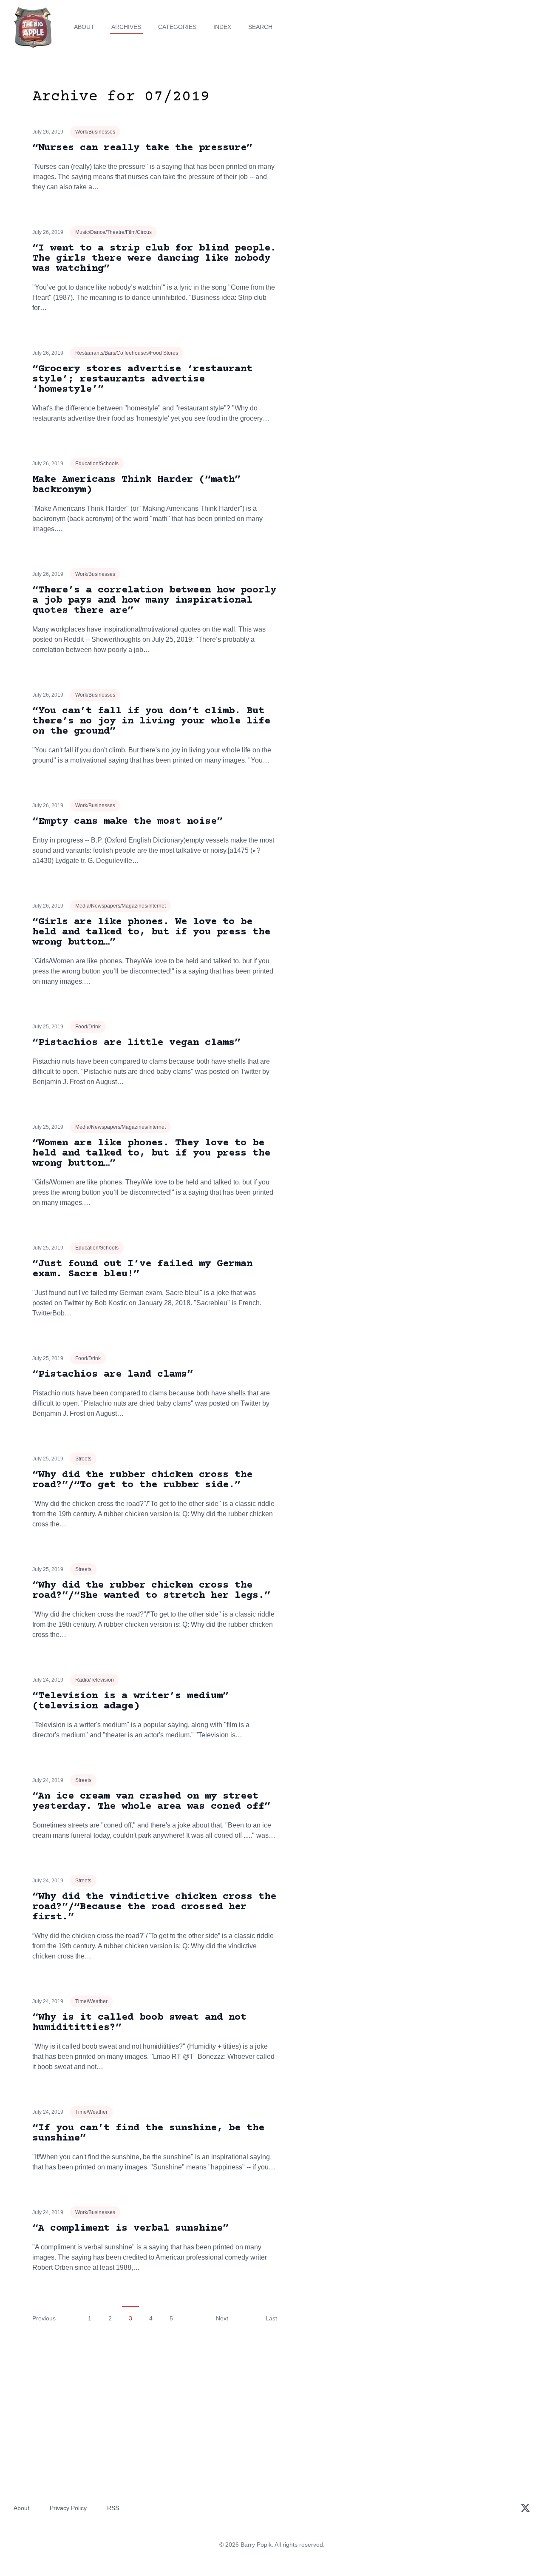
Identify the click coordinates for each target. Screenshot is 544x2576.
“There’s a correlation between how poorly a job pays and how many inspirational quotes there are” (154, 600)
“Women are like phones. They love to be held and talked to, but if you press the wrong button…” (151, 1153)
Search (260, 27)
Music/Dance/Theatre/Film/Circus (113, 232)
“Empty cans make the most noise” (127, 821)
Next (222, 2318)
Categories (177, 27)
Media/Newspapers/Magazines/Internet (120, 906)
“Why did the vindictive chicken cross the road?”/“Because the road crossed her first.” (154, 1907)
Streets (83, 1459)
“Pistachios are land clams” (113, 1374)
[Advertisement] (435, 155)
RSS (113, 2508)
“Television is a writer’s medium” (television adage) (130, 1701)
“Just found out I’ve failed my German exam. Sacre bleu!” (142, 1269)
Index (222, 27)
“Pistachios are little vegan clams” (136, 1043)
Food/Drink (88, 1027)
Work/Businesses (95, 132)
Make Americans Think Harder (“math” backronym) (136, 485)
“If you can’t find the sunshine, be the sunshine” (148, 2133)
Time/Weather (91, 2001)
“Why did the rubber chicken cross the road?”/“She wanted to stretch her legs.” (151, 1590)
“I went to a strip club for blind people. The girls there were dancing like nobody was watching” (154, 258)
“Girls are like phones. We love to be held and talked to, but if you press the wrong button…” (151, 932)
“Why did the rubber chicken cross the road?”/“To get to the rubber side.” (142, 1480)
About (84, 27)
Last (271, 2318)
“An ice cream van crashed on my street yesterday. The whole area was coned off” (151, 1801)
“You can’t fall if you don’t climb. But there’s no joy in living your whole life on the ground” (151, 721)
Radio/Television (95, 1680)
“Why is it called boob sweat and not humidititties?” (139, 2022)
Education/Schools (97, 464)
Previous (44, 2318)
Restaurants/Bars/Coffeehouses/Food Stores (127, 353)
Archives (126, 27)
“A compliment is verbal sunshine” (130, 2228)
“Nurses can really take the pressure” (142, 148)
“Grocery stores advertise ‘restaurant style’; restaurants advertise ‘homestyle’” (142, 379)
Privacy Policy (68, 2508)
